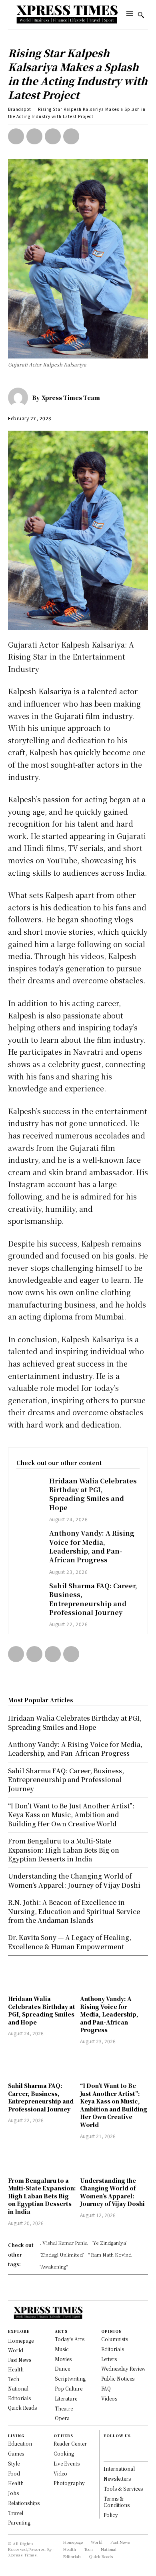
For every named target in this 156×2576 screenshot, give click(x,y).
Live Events (67, 2463)
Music (62, 2349)
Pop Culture (69, 2388)
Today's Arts (70, 2339)
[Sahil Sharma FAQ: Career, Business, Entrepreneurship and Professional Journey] (29, 1591)
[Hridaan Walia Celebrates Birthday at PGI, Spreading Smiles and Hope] (29, 1486)
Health (16, 2483)
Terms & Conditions (117, 2502)
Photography (69, 2483)
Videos (109, 2398)
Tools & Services (123, 2488)
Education (20, 2443)
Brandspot (20, 109)
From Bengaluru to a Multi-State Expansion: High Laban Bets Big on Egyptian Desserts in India (42, 2196)
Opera (62, 2418)
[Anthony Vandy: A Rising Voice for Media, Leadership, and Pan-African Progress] (29, 1539)
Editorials (113, 2349)
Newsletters (117, 2479)
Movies (63, 2359)
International (119, 2469)
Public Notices (118, 2378)
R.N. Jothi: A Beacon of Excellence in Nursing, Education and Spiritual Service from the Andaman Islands (74, 1911)
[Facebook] (16, 136)
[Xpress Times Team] (20, 398)
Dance (62, 2368)
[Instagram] (107, 2454)
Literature (66, 2398)
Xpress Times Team (71, 398)
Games (16, 2453)
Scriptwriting (70, 2378)
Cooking (64, 2453)
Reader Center (70, 2443)
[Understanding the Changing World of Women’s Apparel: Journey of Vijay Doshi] (114, 2159)
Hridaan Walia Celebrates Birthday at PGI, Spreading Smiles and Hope (93, 1494)
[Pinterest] (53, 136)
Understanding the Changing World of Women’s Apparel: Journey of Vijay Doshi (112, 2192)
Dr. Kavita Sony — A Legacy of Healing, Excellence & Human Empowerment (70, 1942)
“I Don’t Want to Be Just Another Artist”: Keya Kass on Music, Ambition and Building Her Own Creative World (114, 2105)
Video (60, 2473)
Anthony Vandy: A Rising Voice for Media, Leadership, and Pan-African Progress (92, 1546)
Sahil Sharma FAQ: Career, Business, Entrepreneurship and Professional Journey (93, 1599)
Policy (111, 2515)
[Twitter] (34, 136)
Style (14, 2463)
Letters (109, 2359)
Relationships (24, 2503)
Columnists (115, 2339)
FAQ (106, 2388)
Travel (16, 2513)
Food (14, 2473)
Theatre (64, 2408)
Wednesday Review (123, 2368)
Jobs (13, 2493)
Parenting (19, 2522)
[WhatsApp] (71, 136)
